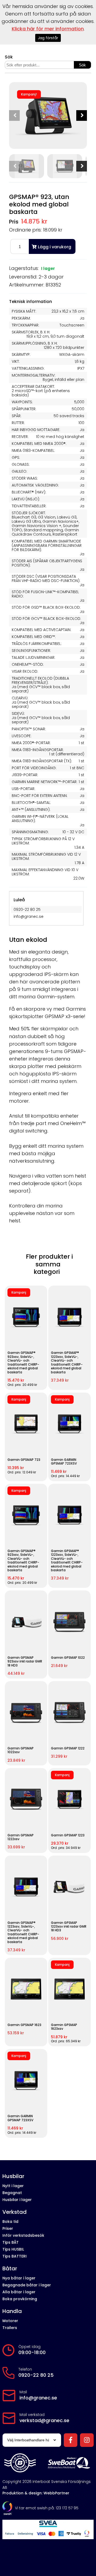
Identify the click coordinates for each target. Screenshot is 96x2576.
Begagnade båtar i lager (27, 2285)
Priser (8, 2228)
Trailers (10, 2328)
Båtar (10, 2269)
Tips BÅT (11, 2242)
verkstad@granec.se (44, 2421)
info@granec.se (38, 2398)
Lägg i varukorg (55, 247)
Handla (12, 2311)
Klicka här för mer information (48, 29)
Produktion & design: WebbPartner (36, 2493)
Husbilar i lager (17, 2200)
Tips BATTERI (15, 2256)
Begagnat (12, 2193)
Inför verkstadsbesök (23, 2235)
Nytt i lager (13, 2186)
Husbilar (13, 2176)
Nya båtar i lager (19, 2278)
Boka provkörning (20, 2299)
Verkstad (15, 2212)
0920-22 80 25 (36, 2375)
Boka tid (10, 2222)
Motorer (10, 2321)
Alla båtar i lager (19, 2292)
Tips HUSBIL (13, 2249)
